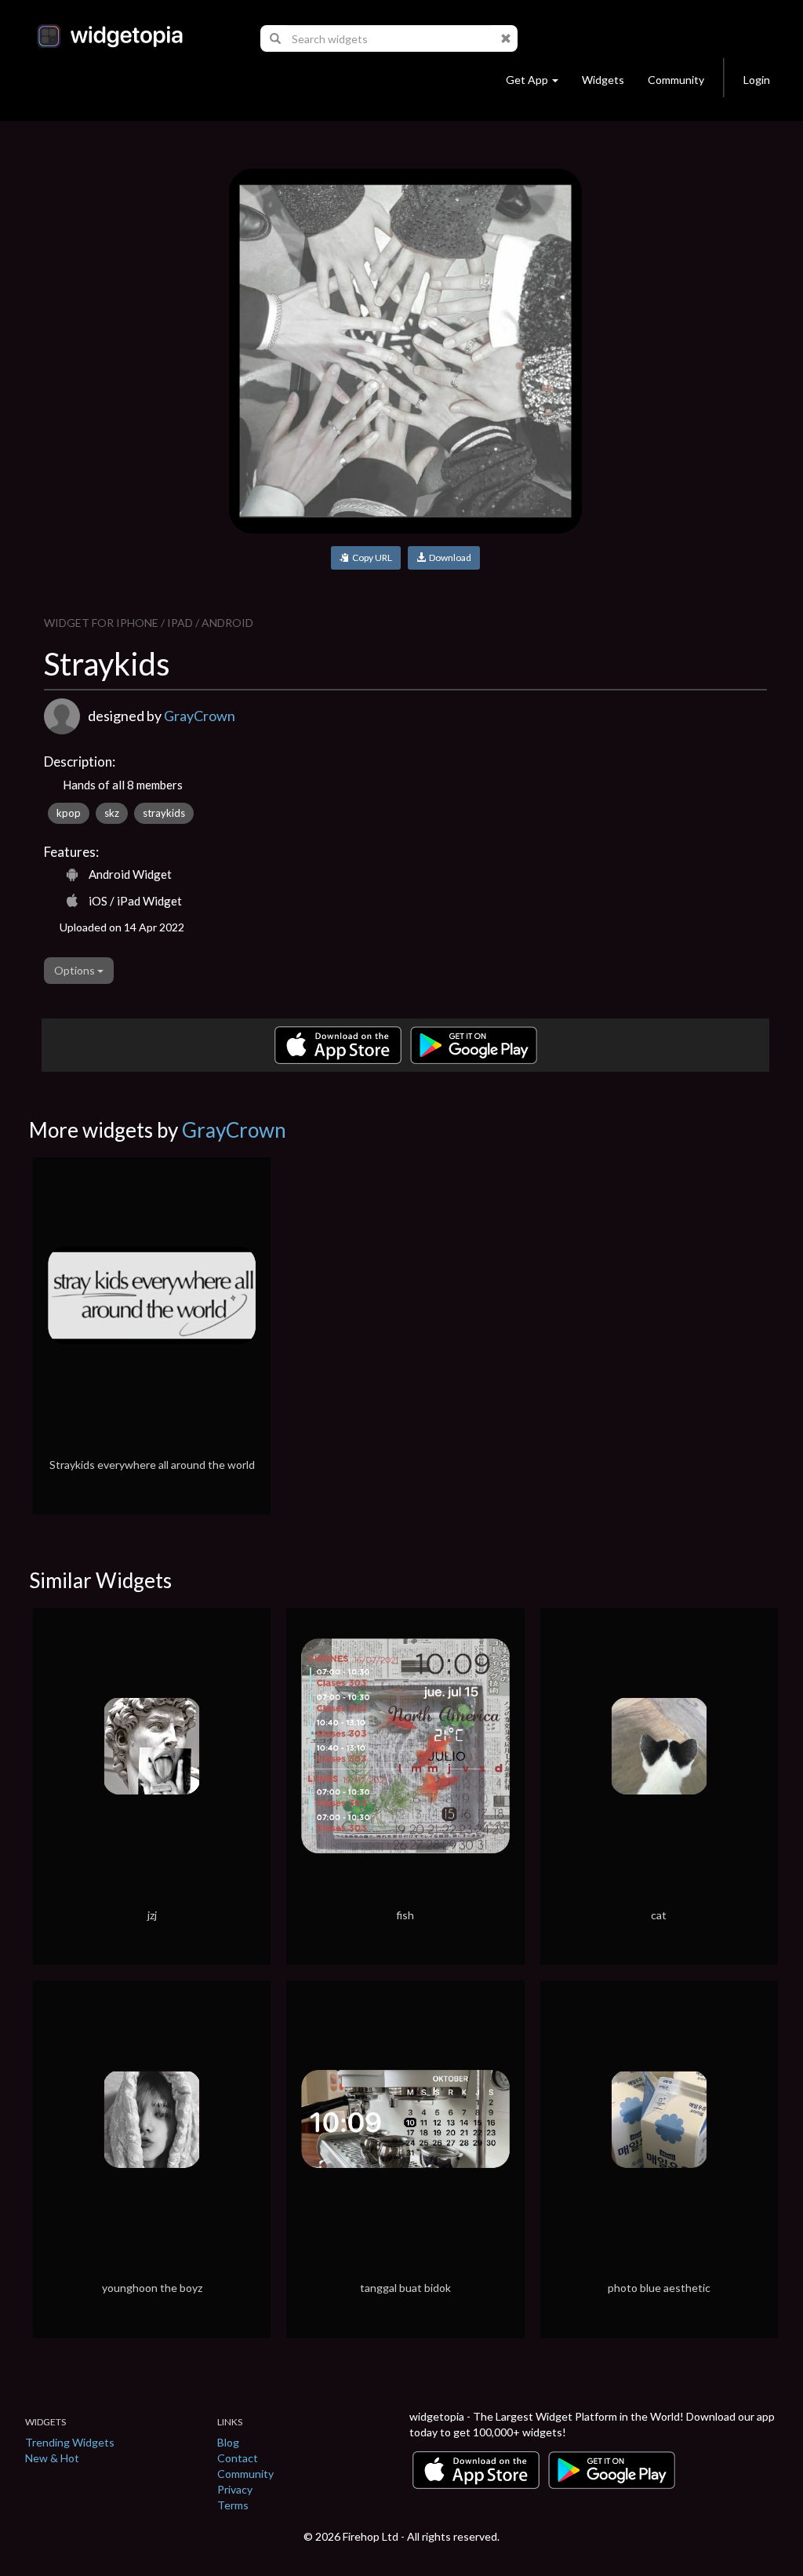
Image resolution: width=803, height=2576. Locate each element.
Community (676, 80)
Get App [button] (527, 80)
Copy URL (371, 557)
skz (112, 813)
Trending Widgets (70, 2442)
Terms (233, 2505)
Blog (228, 2442)
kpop (69, 813)
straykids (164, 813)
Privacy (235, 2489)
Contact (238, 2458)
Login (757, 80)
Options (76, 970)
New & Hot (52, 2458)
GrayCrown (200, 716)
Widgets (603, 80)
